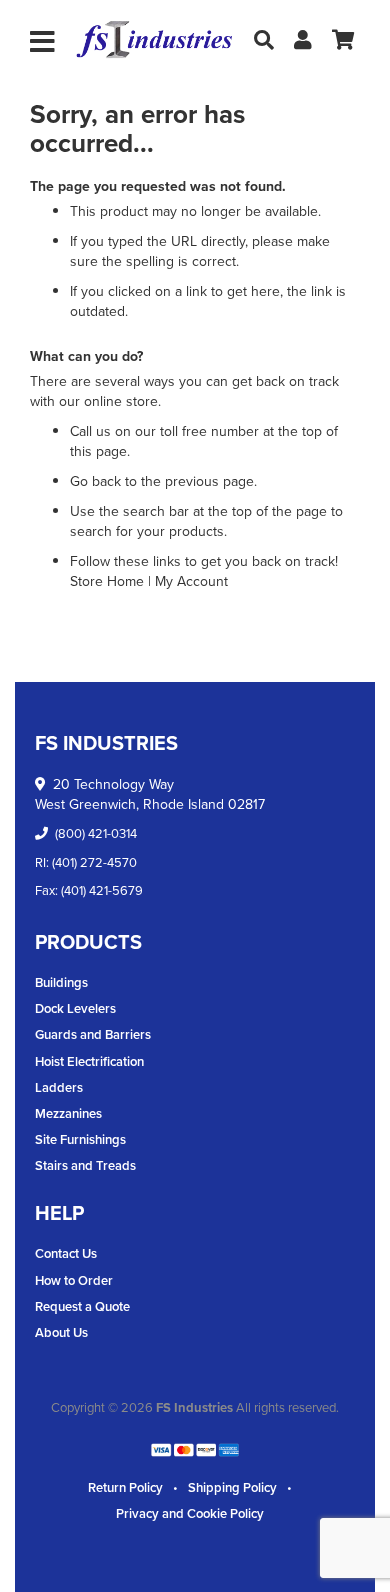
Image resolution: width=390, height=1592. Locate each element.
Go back (95, 481)
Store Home (107, 581)
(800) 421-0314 (96, 833)
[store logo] (154, 40)
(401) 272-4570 (94, 862)
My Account (191, 581)
